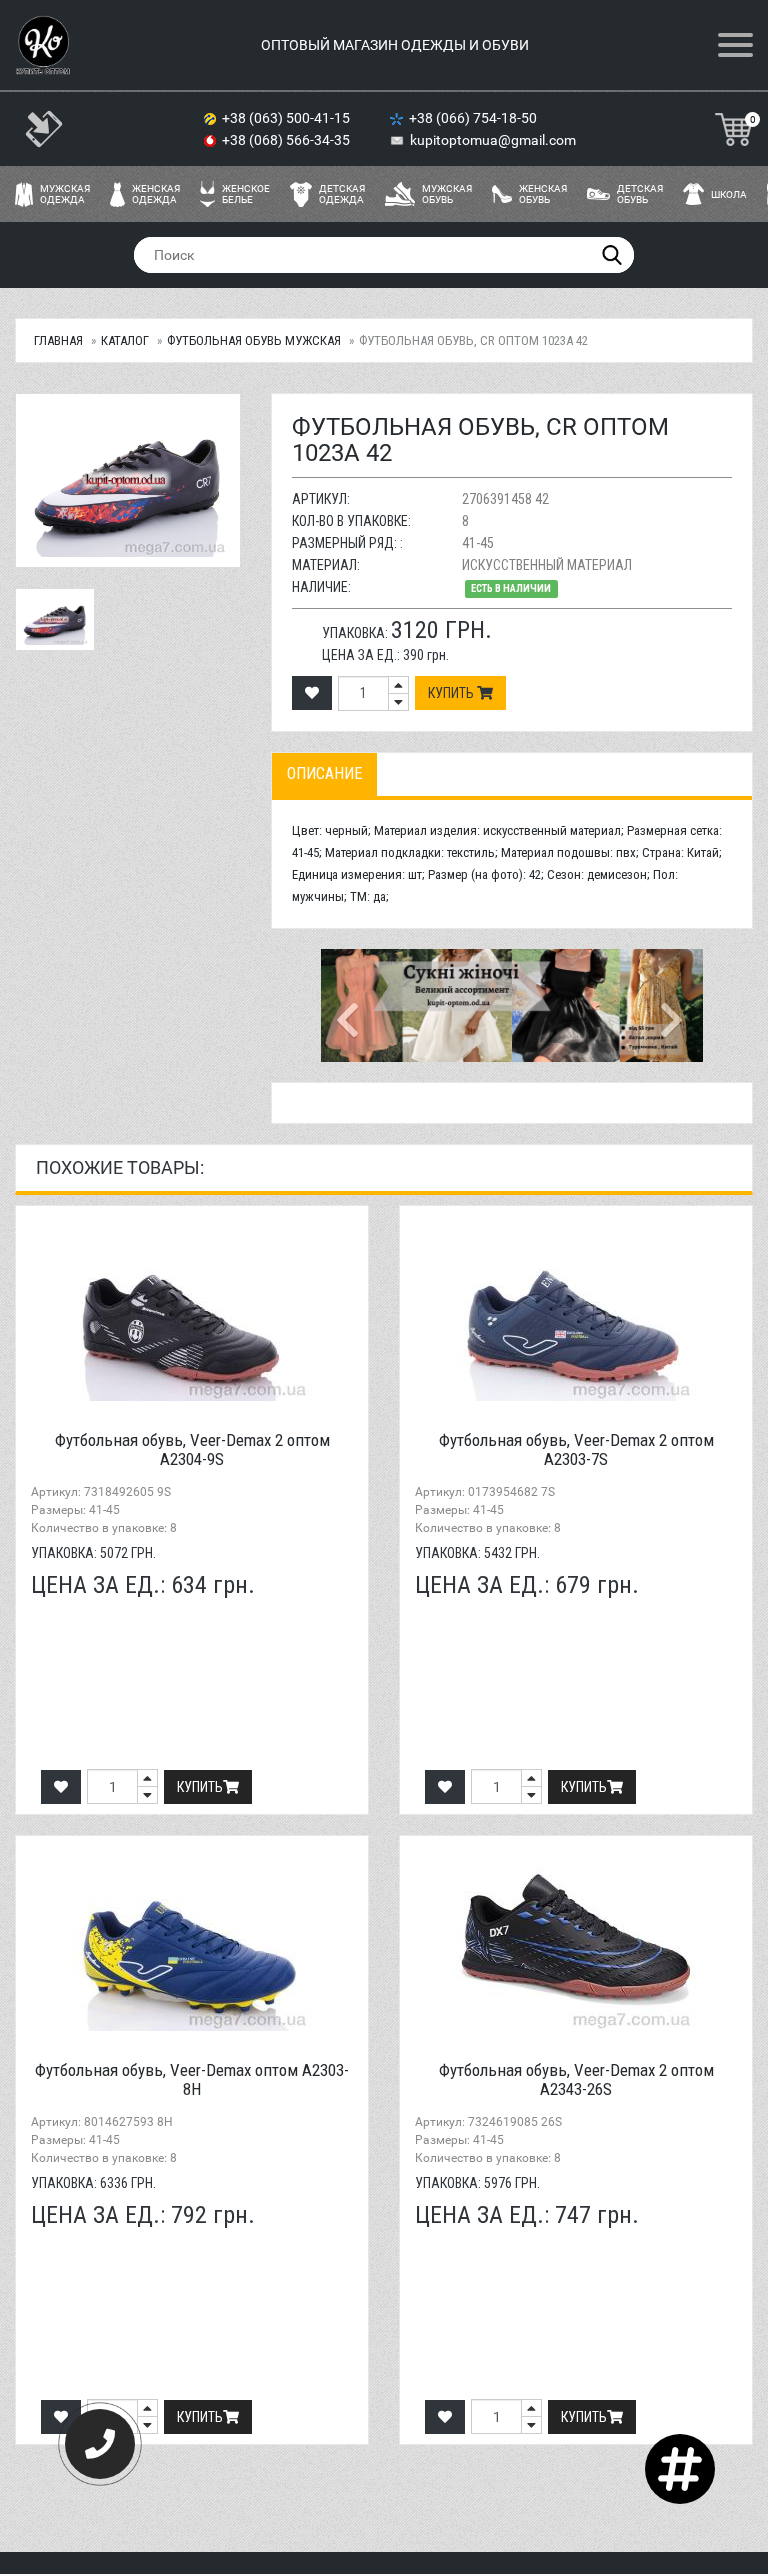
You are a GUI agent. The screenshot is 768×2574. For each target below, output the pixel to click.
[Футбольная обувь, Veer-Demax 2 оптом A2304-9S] (192, 1311)
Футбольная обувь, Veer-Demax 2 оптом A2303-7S (576, 1449)
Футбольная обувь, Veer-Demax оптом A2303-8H (192, 2079)
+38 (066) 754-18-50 (474, 118)
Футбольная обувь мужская (254, 340)
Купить (452, 693)
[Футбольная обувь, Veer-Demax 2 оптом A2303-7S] (576, 1311)
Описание (324, 773)
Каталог (125, 340)
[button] (349, 1006)
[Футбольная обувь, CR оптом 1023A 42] (55, 619)
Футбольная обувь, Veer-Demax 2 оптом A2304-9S (192, 1449)
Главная (58, 340)
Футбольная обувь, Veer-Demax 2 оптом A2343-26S (576, 2079)
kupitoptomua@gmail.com (493, 140)
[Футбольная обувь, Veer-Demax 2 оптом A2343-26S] (576, 1941)
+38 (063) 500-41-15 (287, 118)
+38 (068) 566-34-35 (287, 140)
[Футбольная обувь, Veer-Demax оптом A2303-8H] (192, 1941)
